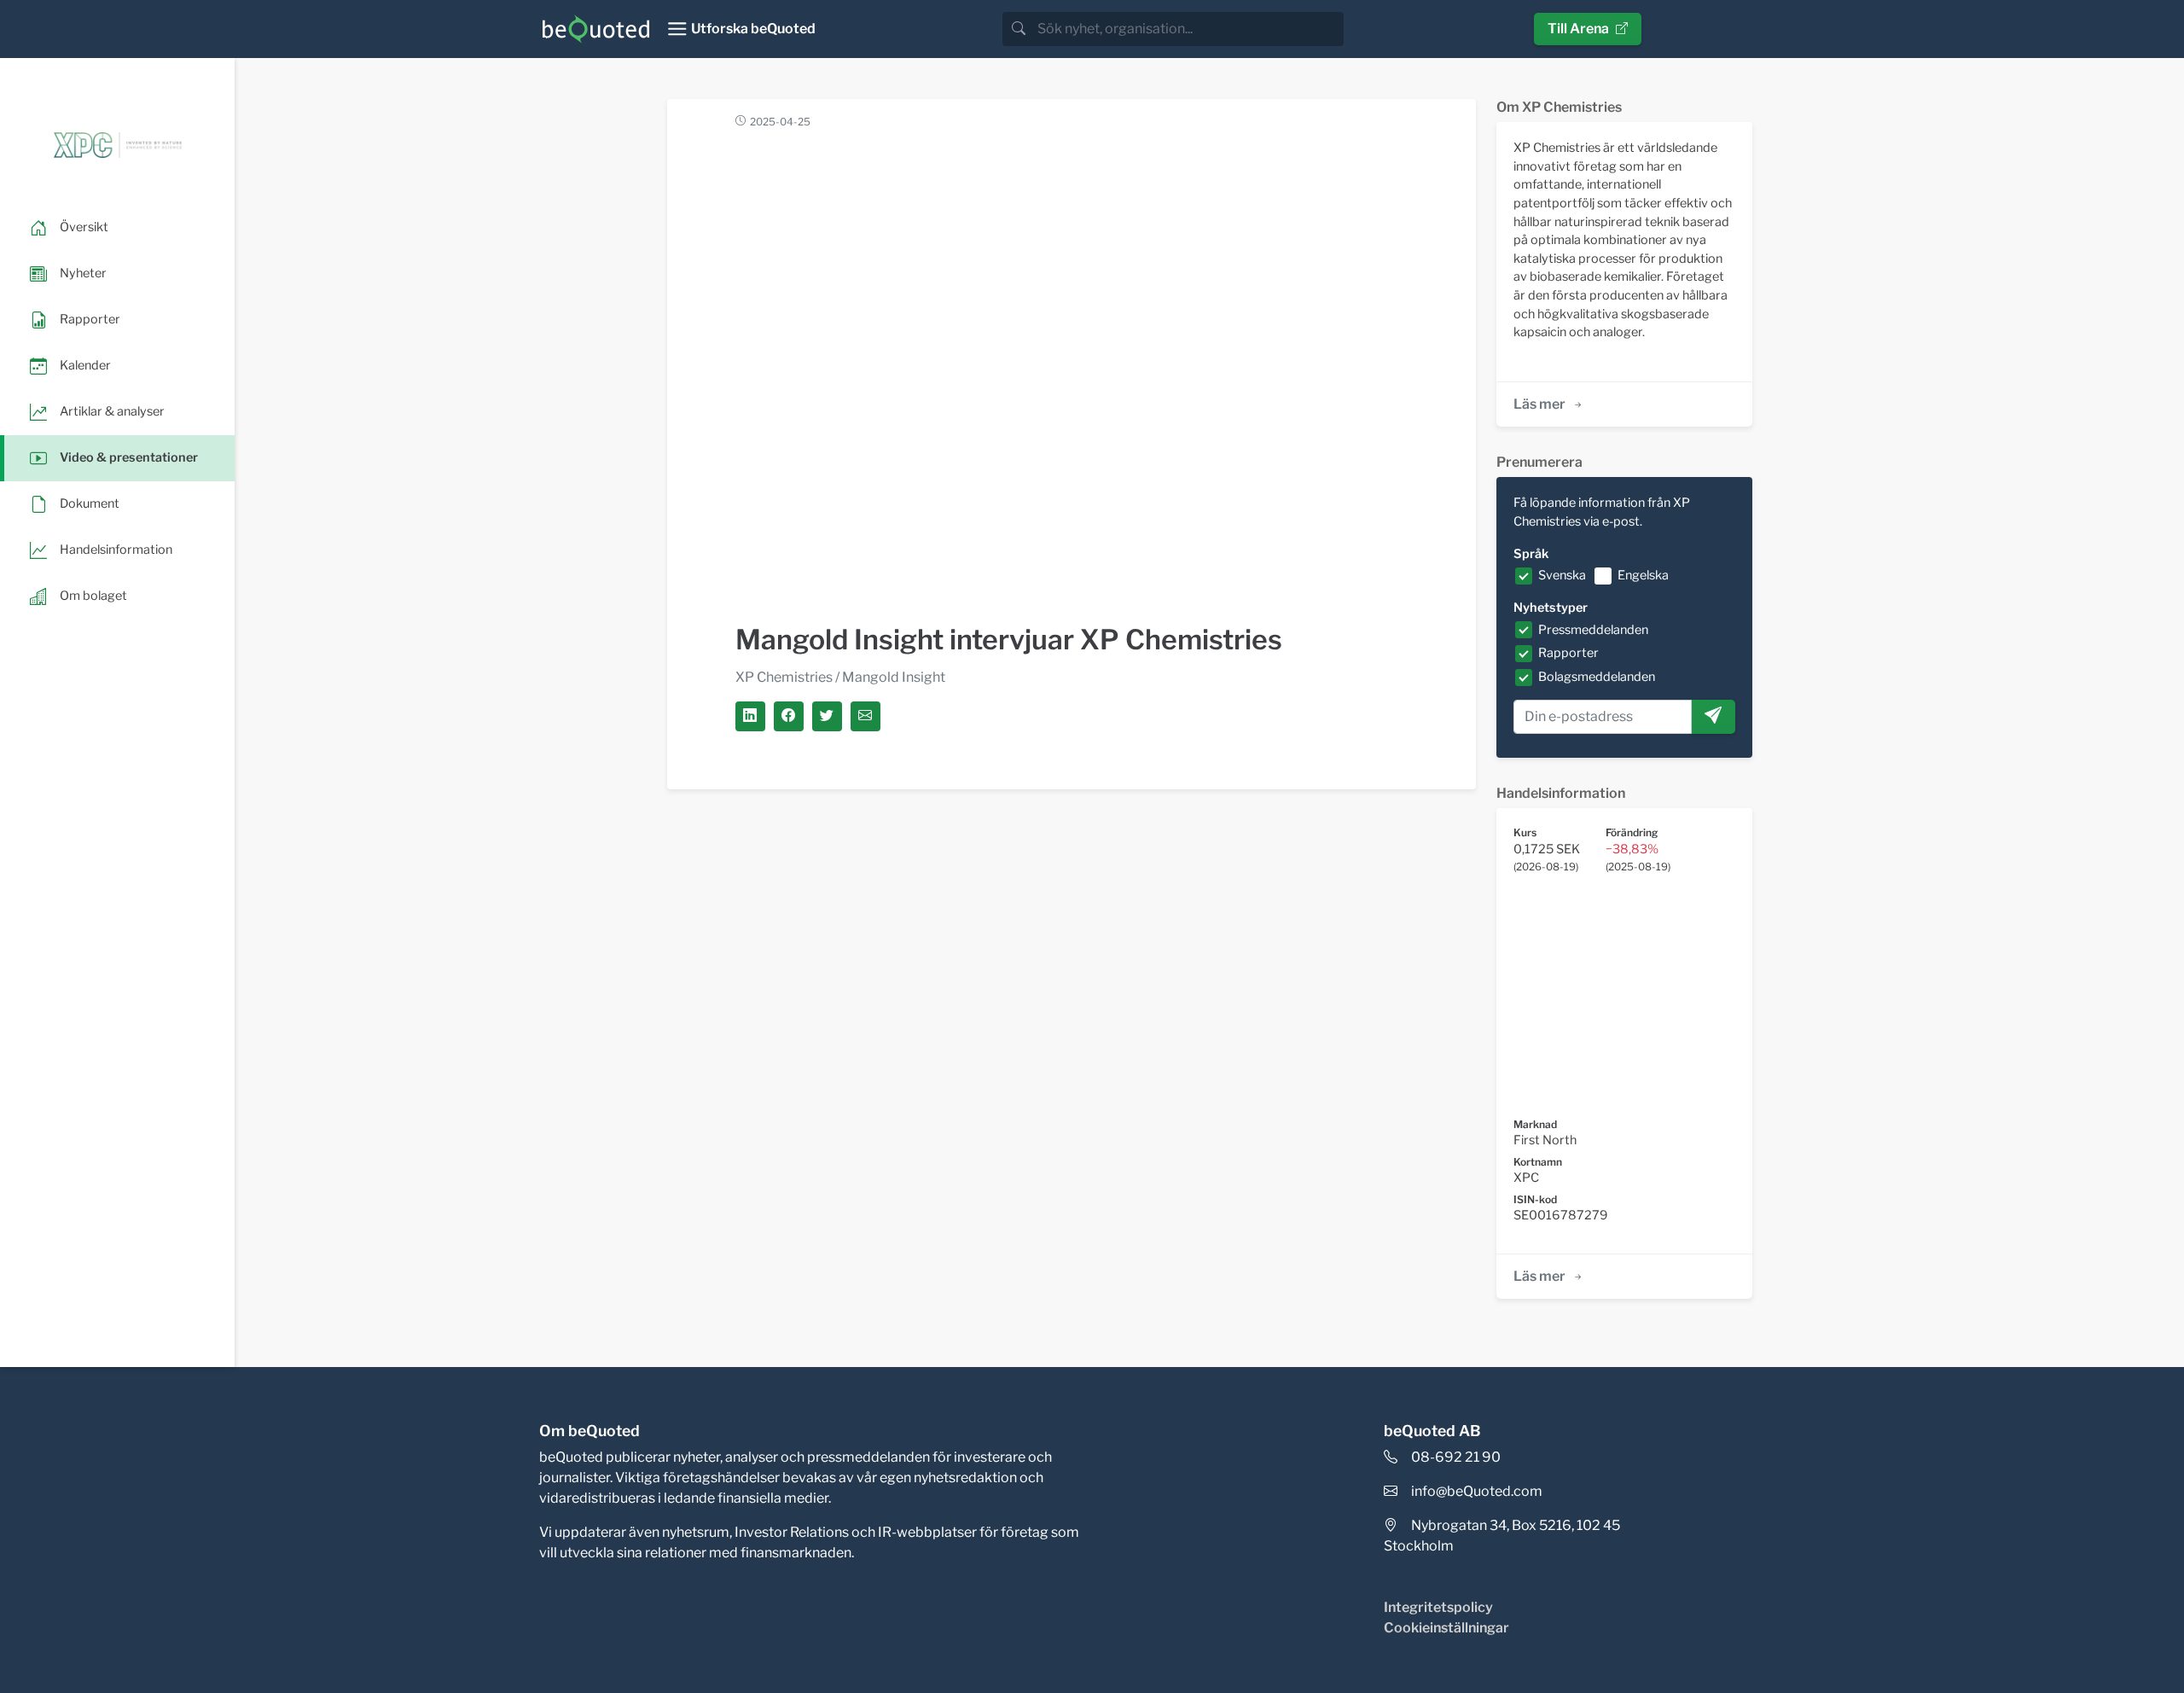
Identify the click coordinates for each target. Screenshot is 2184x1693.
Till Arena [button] (1578, 29)
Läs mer (1539, 404)
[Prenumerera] (1713, 717)
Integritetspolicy (1438, 1607)
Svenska (1562, 575)
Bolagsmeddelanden (1597, 677)
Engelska (1643, 575)
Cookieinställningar (1446, 1628)
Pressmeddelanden (1593, 630)
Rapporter (1568, 653)
